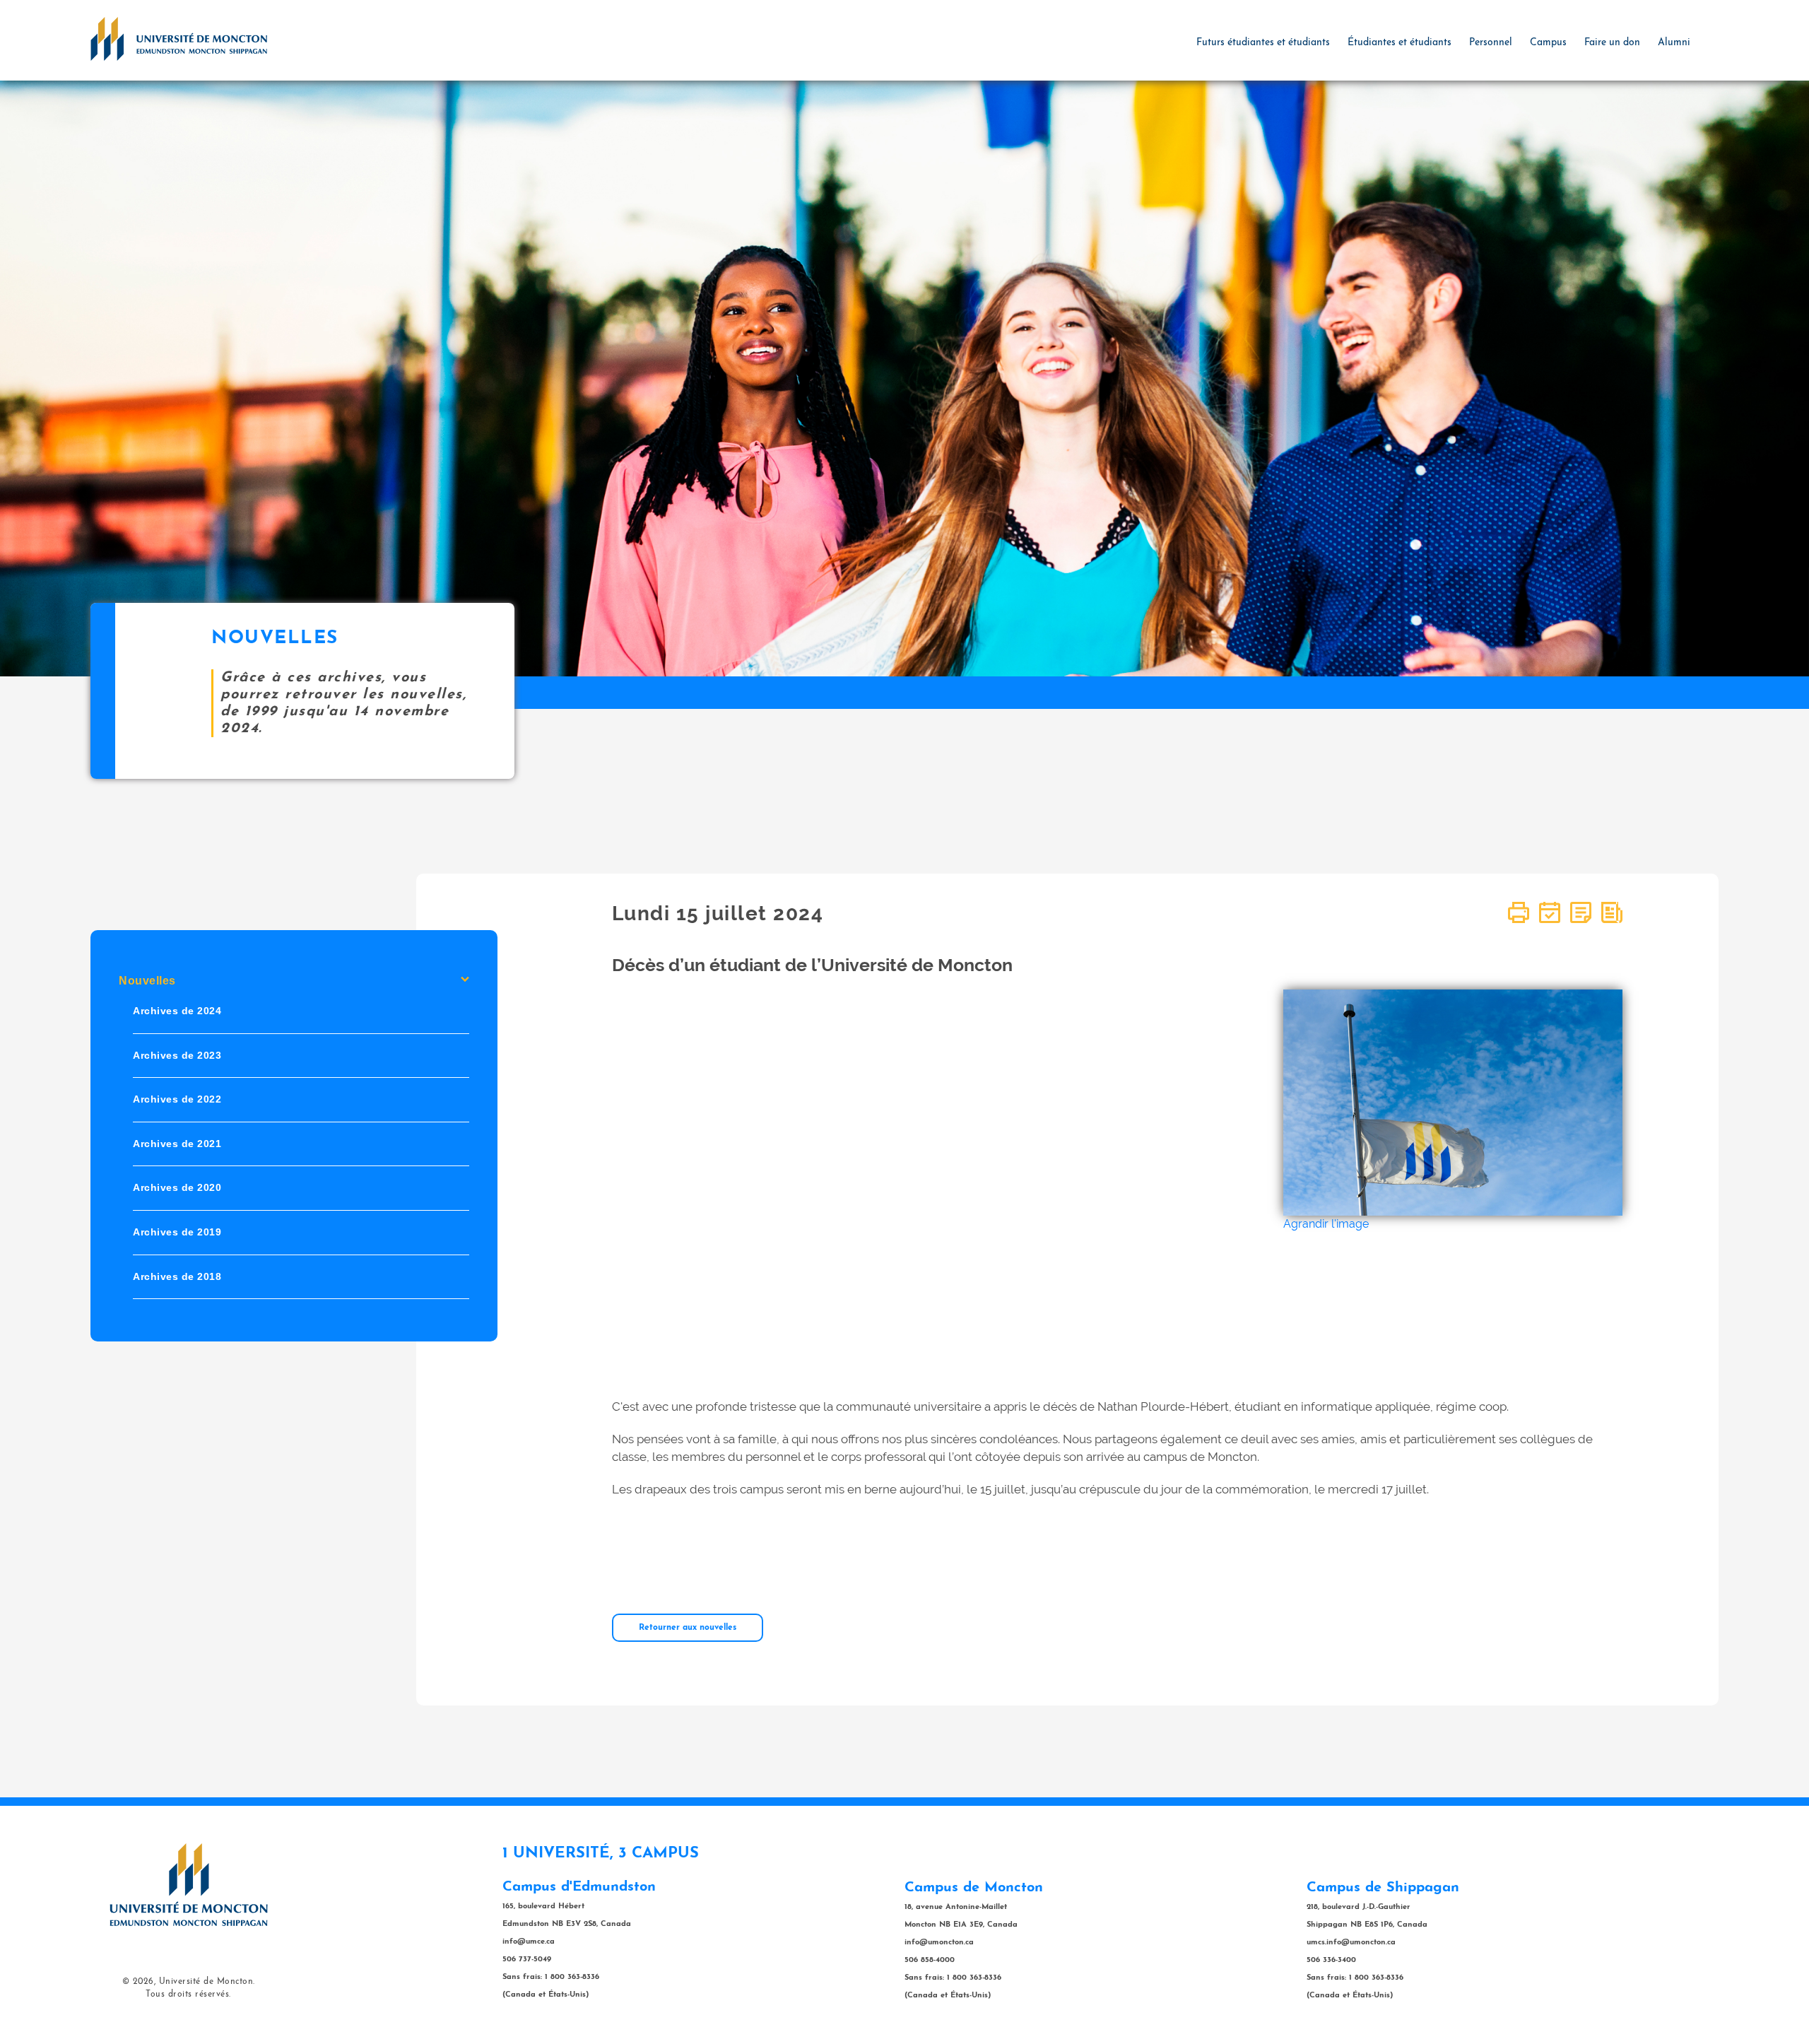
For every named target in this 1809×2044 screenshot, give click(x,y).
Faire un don (1612, 43)
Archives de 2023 (177, 1055)
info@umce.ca (529, 1942)
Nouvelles (147, 981)
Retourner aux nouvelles (688, 1628)
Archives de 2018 (177, 1276)
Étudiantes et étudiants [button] (1400, 43)
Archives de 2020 (177, 1187)
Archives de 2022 (177, 1099)
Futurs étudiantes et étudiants (1263, 43)
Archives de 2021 (177, 1144)
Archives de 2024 (177, 1011)
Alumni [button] (1674, 43)
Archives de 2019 (177, 1232)
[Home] (179, 38)
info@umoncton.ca (939, 1943)
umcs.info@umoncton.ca (1351, 1943)
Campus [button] (1548, 43)
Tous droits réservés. (188, 1995)
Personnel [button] (1491, 43)
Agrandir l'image (1326, 1224)
